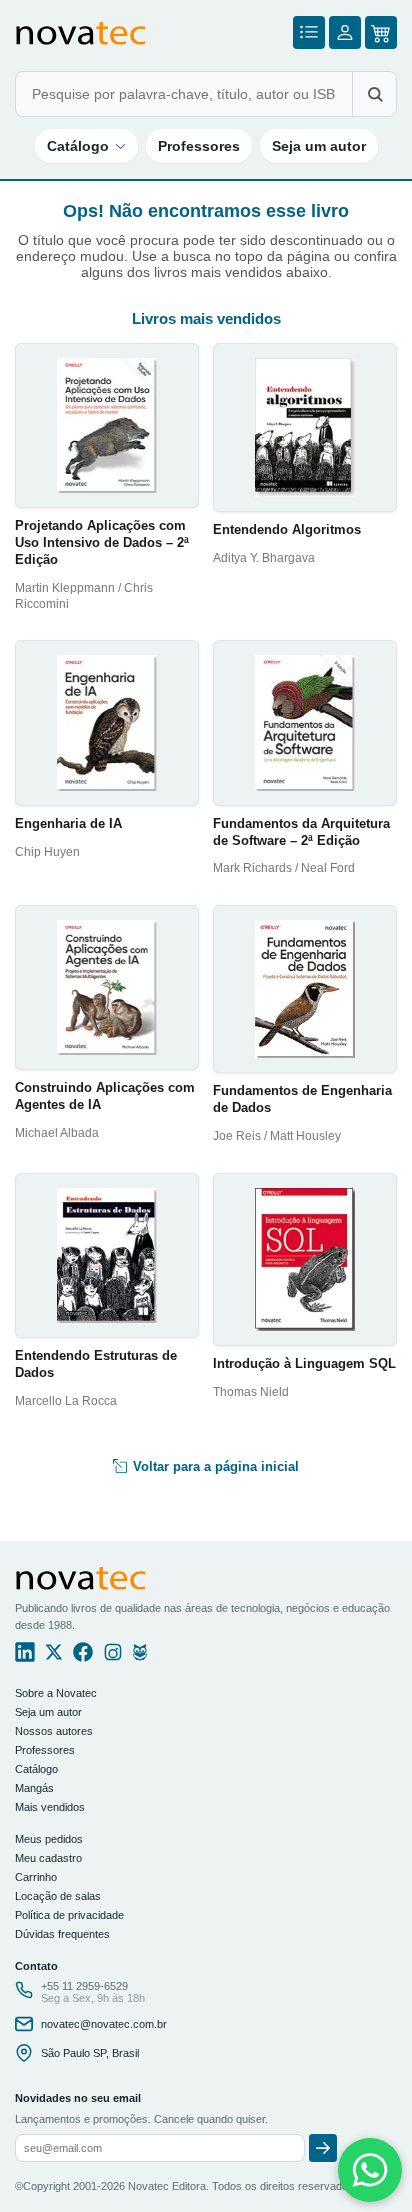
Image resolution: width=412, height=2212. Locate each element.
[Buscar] (374, 94)
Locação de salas (58, 1896)
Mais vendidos (50, 1807)
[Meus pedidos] (309, 32)
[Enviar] (323, 2148)
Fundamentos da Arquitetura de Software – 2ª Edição (301, 832)
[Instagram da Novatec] (113, 1657)
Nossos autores (54, 1731)
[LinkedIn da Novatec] (25, 1657)
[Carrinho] (381, 32)
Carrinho (36, 1877)
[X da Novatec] (54, 1657)
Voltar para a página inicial (214, 1466)
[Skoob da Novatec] (140, 1657)
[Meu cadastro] (345, 32)
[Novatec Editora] (81, 33)
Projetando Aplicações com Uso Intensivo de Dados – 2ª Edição (102, 542)
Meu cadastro (48, 1858)
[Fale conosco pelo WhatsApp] (370, 2170)
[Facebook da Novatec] (83, 1657)
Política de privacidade (69, 1915)
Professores (199, 146)
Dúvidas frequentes (62, 1934)
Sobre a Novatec (56, 1693)
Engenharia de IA (68, 823)
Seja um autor (319, 146)
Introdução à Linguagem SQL (304, 1363)
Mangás (34, 1788)
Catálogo (78, 146)
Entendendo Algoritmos (287, 529)
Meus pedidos (49, 1839)
